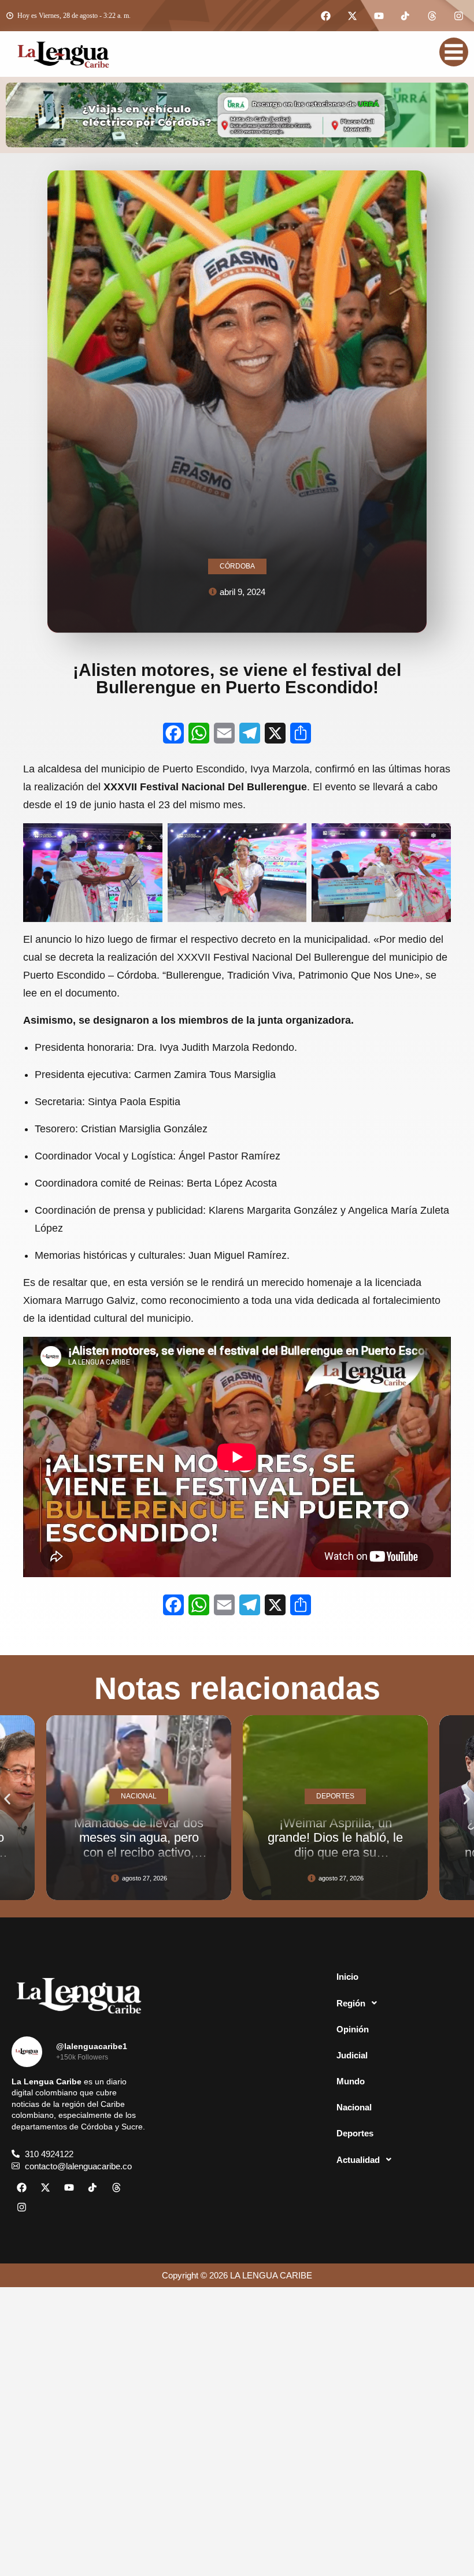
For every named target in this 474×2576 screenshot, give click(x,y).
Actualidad (358, 2160)
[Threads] (432, 16)
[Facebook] (325, 16)
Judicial (352, 2055)
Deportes (355, 2133)
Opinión (353, 2029)
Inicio (347, 1977)
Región (351, 2003)
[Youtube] (379, 16)
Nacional (354, 2107)
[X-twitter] (352, 16)
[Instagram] (458, 16)
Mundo (351, 2081)
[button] (7, 1799)
